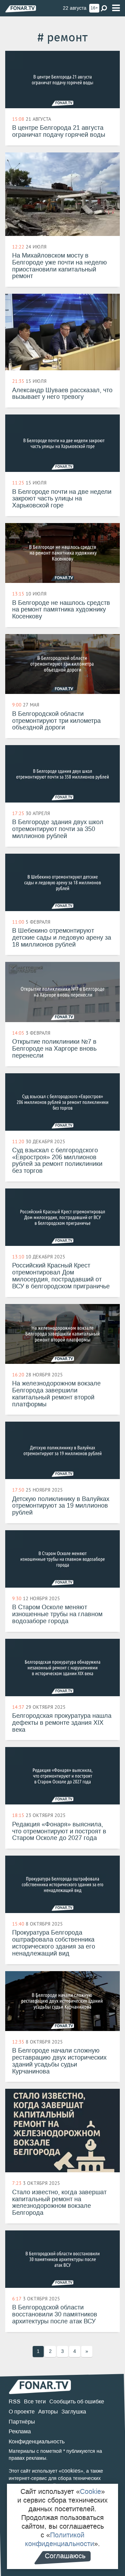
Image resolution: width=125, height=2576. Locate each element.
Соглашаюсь (65, 2556)
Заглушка (74, 2412)
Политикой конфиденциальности (60, 2539)
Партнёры (22, 2422)
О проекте (22, 2412)
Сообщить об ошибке (77, 2401)
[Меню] (116, 8)
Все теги (35, 2401)
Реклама (20, 2431)
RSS (15, 2401)
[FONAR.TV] (21, 9)
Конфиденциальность (37, 2441)
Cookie (90, 2491)
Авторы (48, 2412)
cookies (71, 2471)
